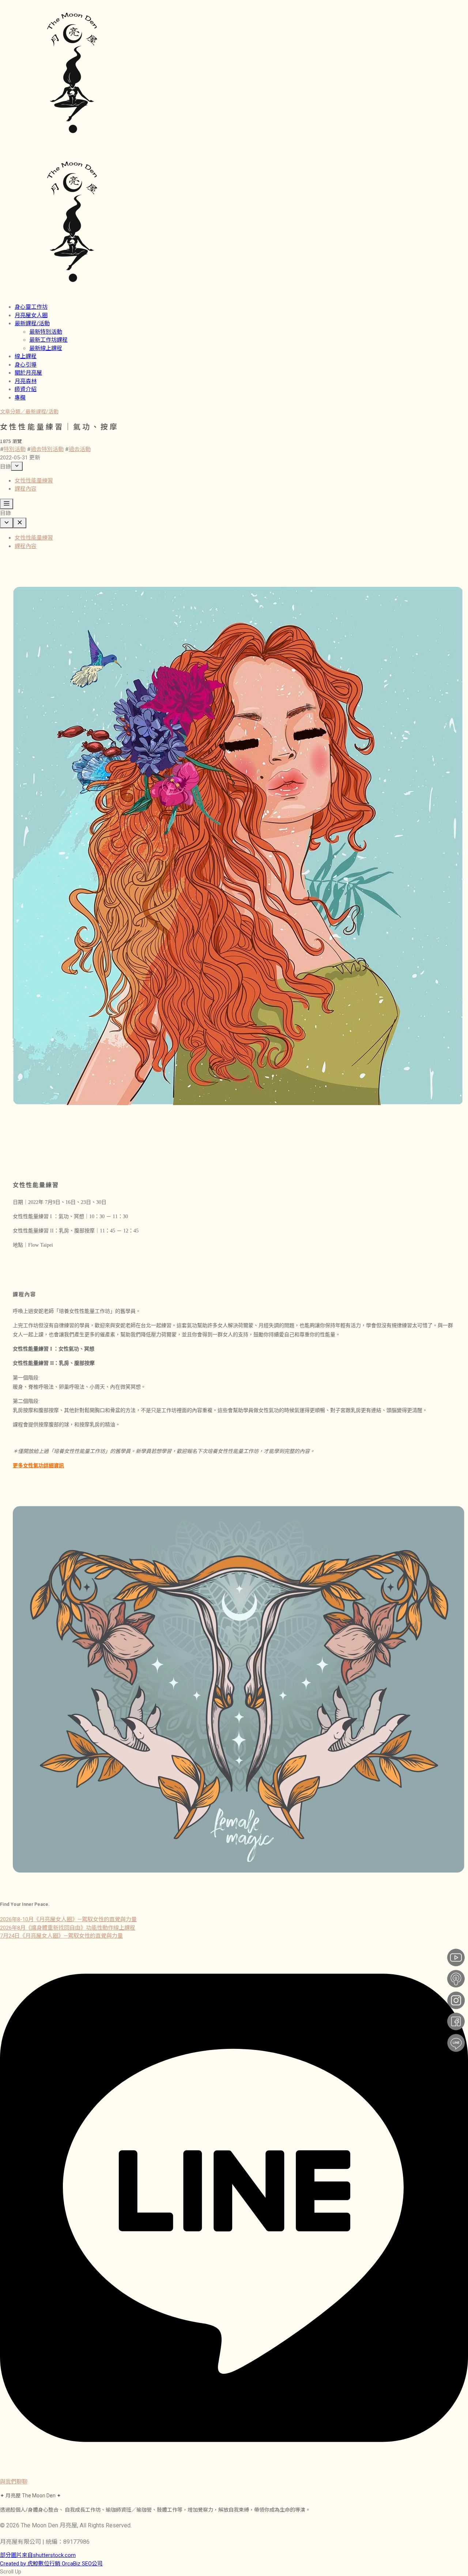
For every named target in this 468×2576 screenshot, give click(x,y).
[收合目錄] (17, 466)
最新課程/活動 (32, 323)
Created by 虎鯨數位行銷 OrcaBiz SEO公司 (51, 2564)
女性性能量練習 (34, 481)
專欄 (20, 398)
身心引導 (26, 365)
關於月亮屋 (28, 373)
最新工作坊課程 (48, 340)
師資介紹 (26, 389)
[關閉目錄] (20, 523)
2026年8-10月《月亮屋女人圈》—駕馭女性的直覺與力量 (68, 1919)
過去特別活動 (47, 449)
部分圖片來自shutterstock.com (38, 2555)
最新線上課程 (46, 348)
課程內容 (26, 489)
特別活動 (15, 449)
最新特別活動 (46, 332)
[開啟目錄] (7, 504)
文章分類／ (13, 412)
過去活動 (80, 449)
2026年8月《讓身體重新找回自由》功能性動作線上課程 (68, 1928)
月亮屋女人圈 (31, 315)
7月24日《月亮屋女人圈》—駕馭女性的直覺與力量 (61, 1936)
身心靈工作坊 (31, 307)
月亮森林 (26, 381)
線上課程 (26, 356)
